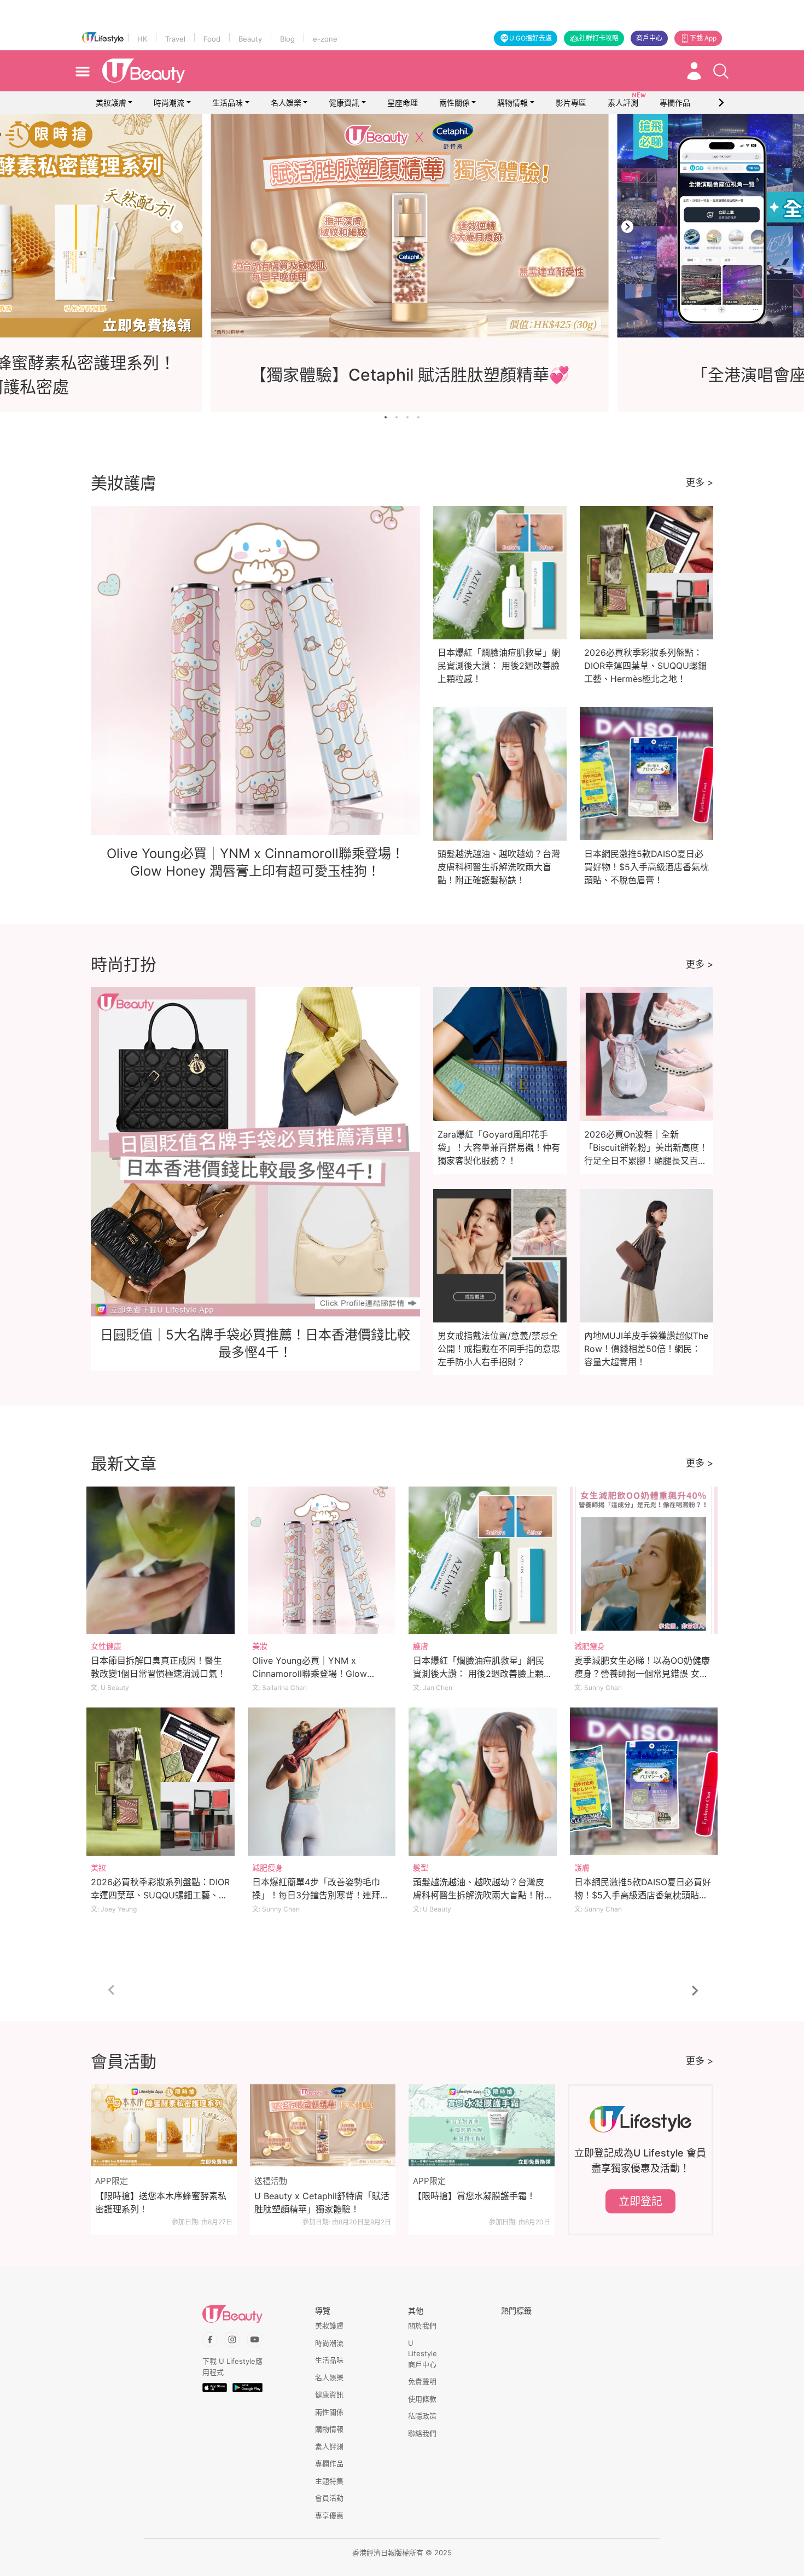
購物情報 (512, 103)
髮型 (421, 1867)
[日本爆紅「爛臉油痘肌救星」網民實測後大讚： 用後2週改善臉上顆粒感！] (483, 1561)
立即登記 (640, 2201)
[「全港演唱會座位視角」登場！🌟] (402, 226)
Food (212, 39)
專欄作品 (329, 2463)
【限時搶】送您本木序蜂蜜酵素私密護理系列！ (161, 2202)
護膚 (421, 1646)
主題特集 (329, 2481)
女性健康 (106, 1646)
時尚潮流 (169, 103)
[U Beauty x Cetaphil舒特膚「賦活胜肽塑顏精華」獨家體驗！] (323, 2125)
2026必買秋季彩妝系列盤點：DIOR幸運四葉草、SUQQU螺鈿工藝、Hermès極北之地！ (645, 666)
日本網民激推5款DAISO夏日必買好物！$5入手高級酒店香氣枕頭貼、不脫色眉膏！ (646, 867)
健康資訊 (344, 103)
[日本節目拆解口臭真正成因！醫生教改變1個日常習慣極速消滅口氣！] (161, 1561)
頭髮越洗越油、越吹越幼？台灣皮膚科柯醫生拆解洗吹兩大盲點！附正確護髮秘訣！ (499, 867)
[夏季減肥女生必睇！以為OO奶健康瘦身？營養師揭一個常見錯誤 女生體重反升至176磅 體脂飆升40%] (644, 1561)
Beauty (250, 39)
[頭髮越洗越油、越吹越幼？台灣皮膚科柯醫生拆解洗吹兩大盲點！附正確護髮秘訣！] (483, 1782)
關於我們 (422, 2326)
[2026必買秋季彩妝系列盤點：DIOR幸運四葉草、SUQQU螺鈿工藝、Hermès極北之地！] (161, 1782)
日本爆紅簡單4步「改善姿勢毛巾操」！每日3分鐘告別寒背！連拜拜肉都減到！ (321, 1895)
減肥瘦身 (590, 1646)
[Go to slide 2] (397, 417)
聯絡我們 (422, 2433)
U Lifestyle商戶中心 (423, 2354)
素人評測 (329, 2446)
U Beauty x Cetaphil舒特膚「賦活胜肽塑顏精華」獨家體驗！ (322, 2202)
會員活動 (329, 2498)
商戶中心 (649, 38)
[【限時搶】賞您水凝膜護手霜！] (482, 2125)
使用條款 (422, 2399)
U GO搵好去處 (531, 38)
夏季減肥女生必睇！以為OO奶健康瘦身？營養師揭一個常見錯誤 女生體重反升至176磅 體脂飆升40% (642, 1674)
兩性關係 (455, 103)
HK (142, 39)
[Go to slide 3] (407, 417)
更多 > (700, 482)
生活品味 (228, 103)
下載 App (703, 38)
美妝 (260, 1646)
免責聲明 (422, 2381)
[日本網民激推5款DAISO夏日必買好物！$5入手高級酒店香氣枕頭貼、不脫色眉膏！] (644, 1782)
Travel (175, 39)
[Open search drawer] (721, 71)
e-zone (325, 39)
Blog (287, 39)
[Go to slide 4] (418, 417)
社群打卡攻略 (599, 38)
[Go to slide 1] (386, 417)
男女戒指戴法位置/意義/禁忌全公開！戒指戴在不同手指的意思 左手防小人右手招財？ (499, 1349)
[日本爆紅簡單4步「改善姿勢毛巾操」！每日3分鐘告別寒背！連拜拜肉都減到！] (322, 1782)
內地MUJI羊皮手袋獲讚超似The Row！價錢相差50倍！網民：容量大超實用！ (646, 1349)
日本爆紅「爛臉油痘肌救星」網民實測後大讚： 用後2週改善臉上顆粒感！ (499, 666)
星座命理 (403, 103)
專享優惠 (329, 2515)
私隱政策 (422, 2416)
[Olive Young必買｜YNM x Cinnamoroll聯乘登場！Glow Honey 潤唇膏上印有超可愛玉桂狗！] (322, 1561)
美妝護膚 (111, 103)
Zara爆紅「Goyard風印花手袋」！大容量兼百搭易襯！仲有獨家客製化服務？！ (499, 1147)
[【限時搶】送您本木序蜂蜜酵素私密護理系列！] (164, 2125)
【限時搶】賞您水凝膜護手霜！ (474, 2196)
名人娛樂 (286, 103)
